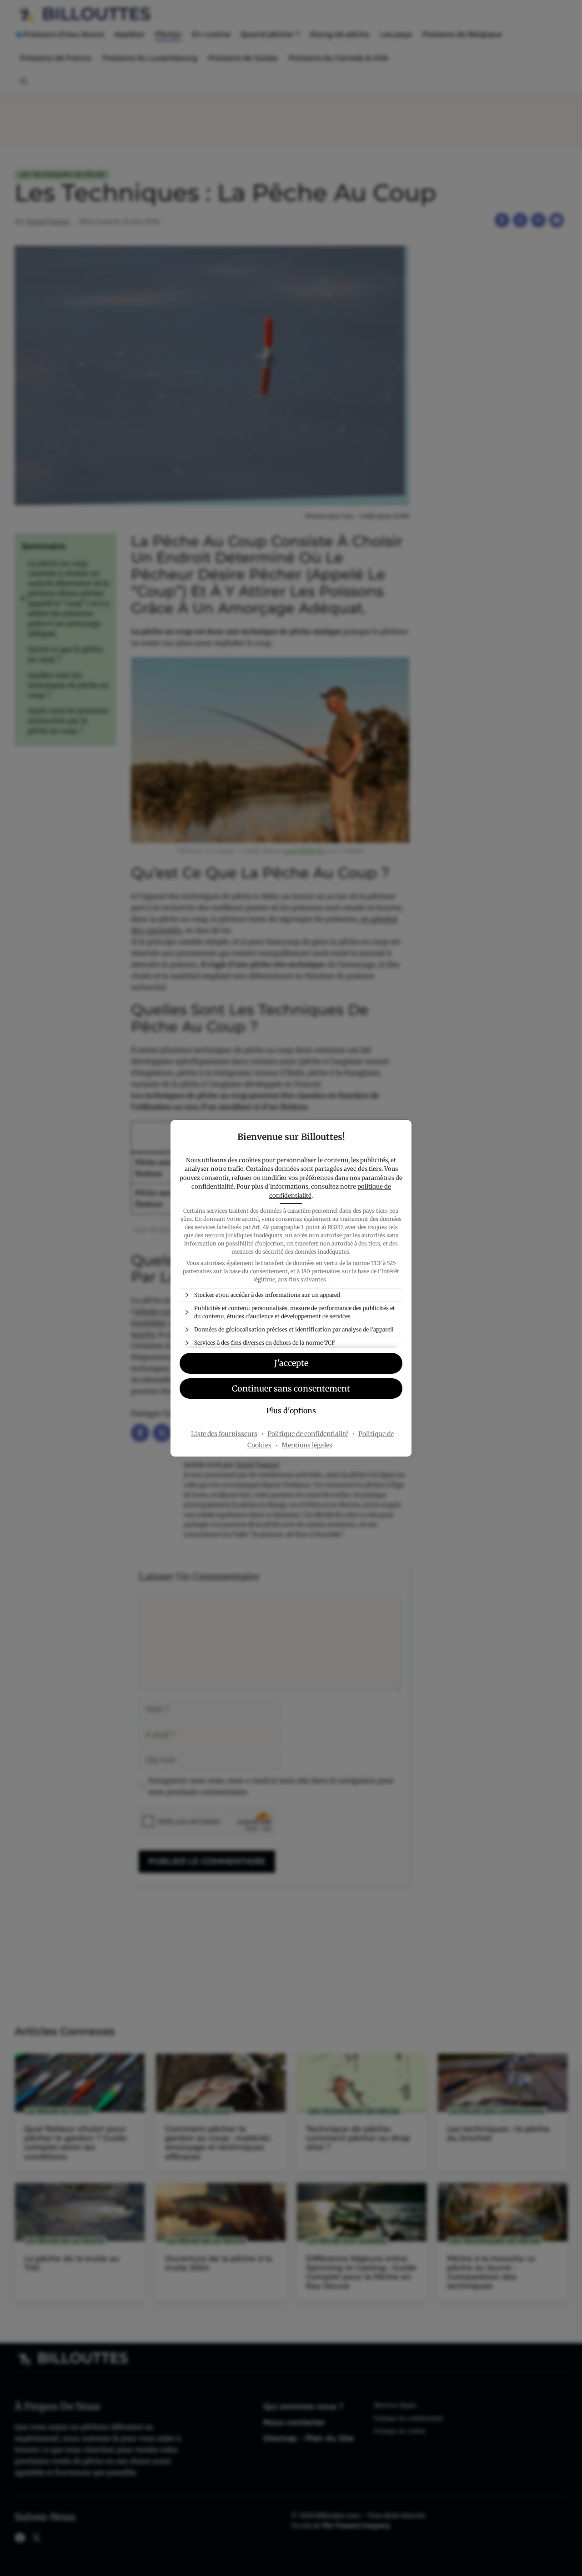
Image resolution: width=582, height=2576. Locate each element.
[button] (291, 1389)
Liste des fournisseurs (224, 1434)
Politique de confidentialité (308, 1434)
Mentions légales (307, 1445)
